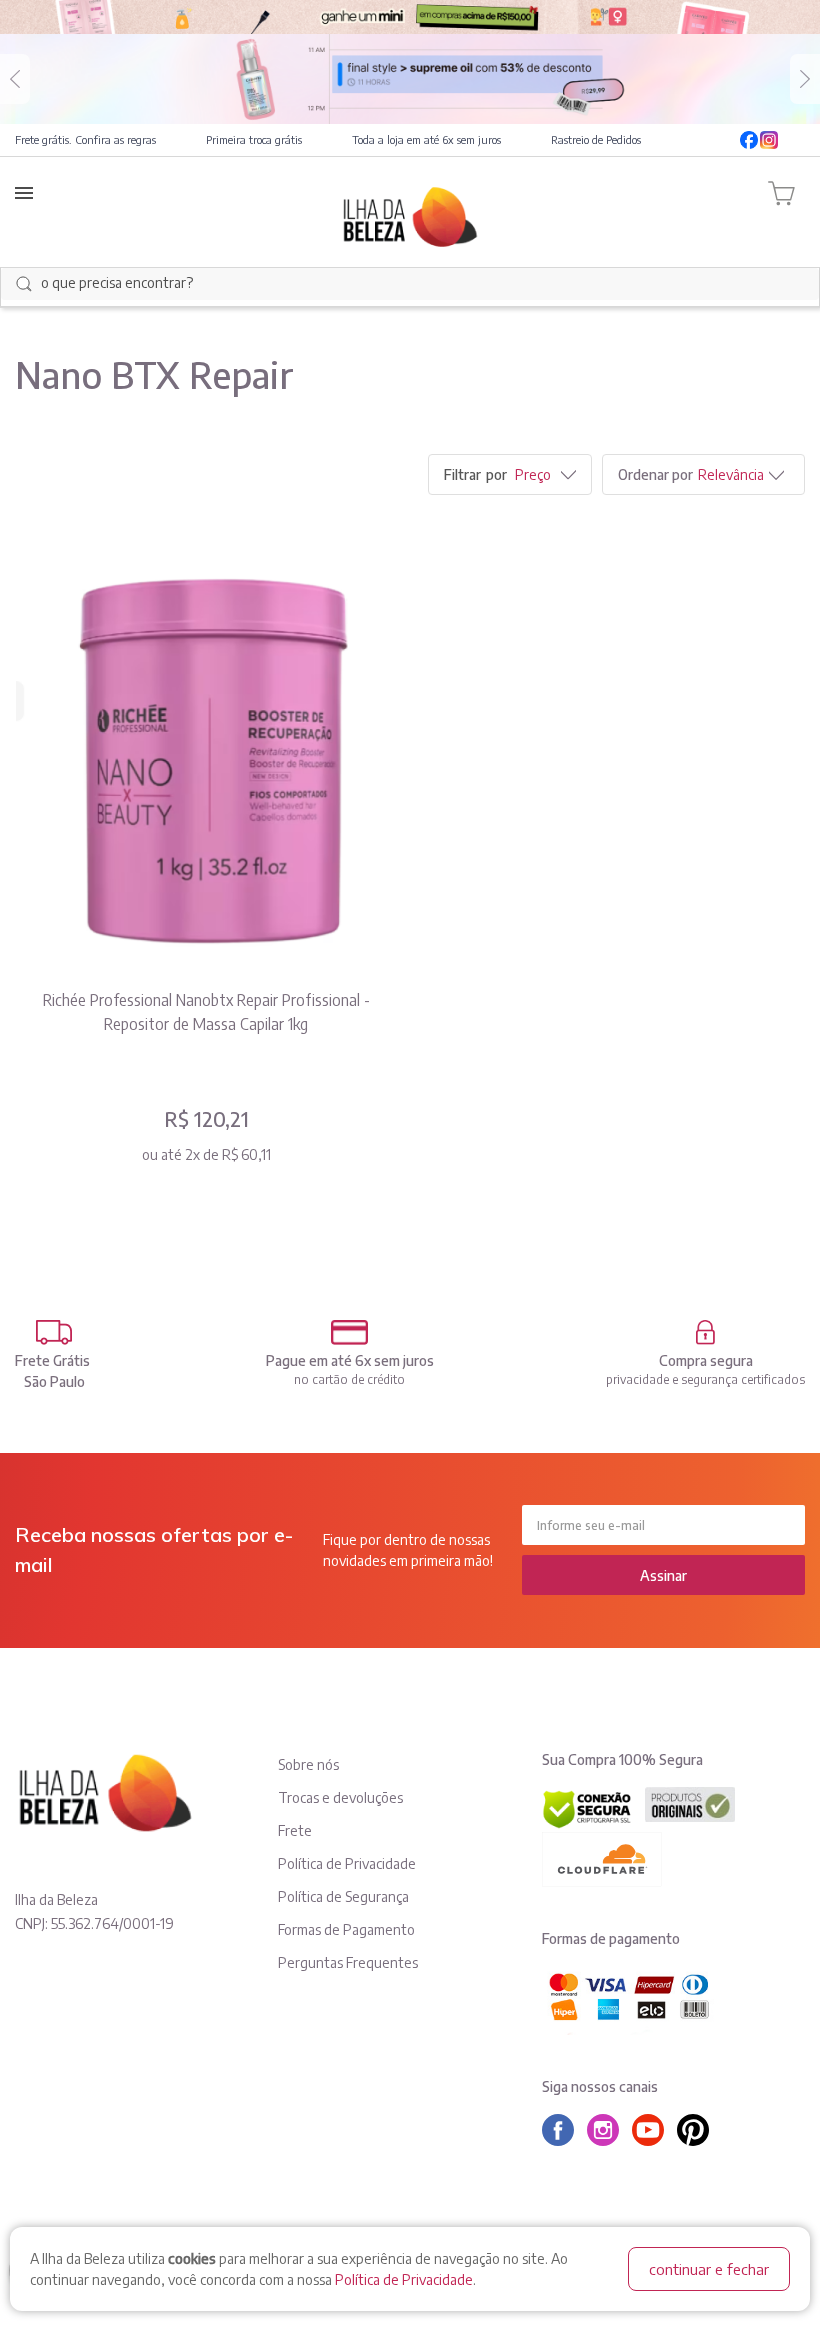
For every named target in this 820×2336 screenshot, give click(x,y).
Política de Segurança (343, 1896)
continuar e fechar (709, 2269)
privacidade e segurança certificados (705, 1379)
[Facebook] (749, 140)
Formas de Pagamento (346, 1929)
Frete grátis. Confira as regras (85, 139)
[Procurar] (24, 284)
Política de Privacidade (404, 2279)
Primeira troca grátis (254, 139)
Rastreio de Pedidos (596, 139)
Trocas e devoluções (340, 1797)
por (496, 474)
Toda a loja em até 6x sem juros (426, 139)
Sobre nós (308, 1764)
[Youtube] (795, 140)
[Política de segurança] (705, 1332)
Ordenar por (655, 474)
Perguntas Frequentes (348, 1962)
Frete (295, 1830)
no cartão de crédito (349, 1379)
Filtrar (462, 474)
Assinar (663, 1575)
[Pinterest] (698, 2130)
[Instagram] (769, 140)
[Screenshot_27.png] (206, 754)
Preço (533, 474)
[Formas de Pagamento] (350, 1332)
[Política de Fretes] (54, 1332)
